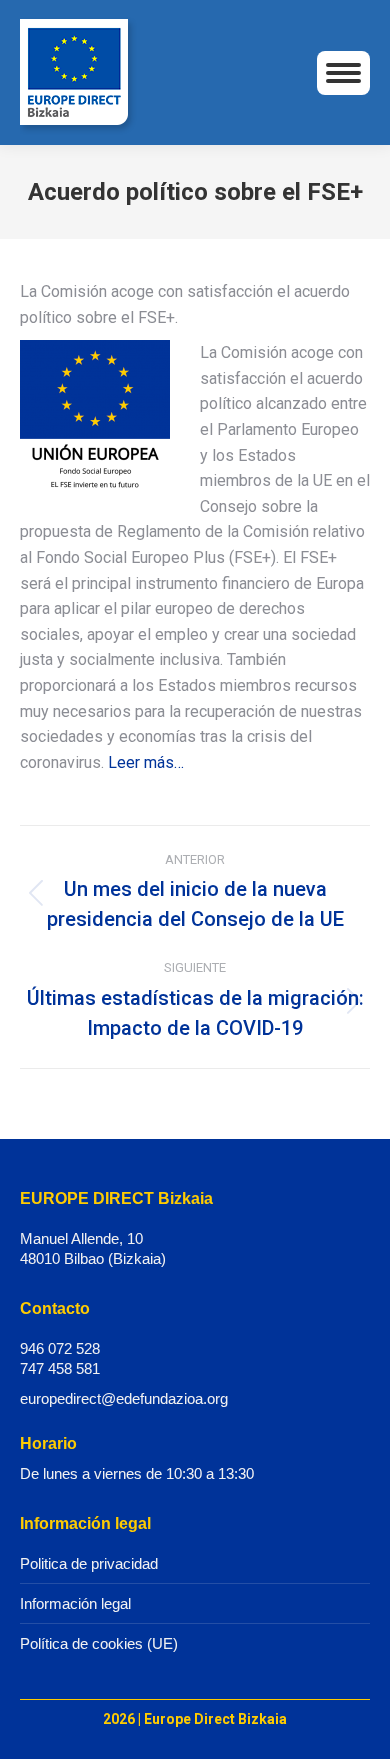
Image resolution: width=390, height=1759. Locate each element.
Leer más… (146, 762)
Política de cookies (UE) (99, 1643)
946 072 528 (60, 1348)
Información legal (75, 1603)
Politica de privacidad (89, 1563)
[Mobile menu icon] (343, 73)
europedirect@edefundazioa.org (124, 1398)
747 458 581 (60, 1368)
